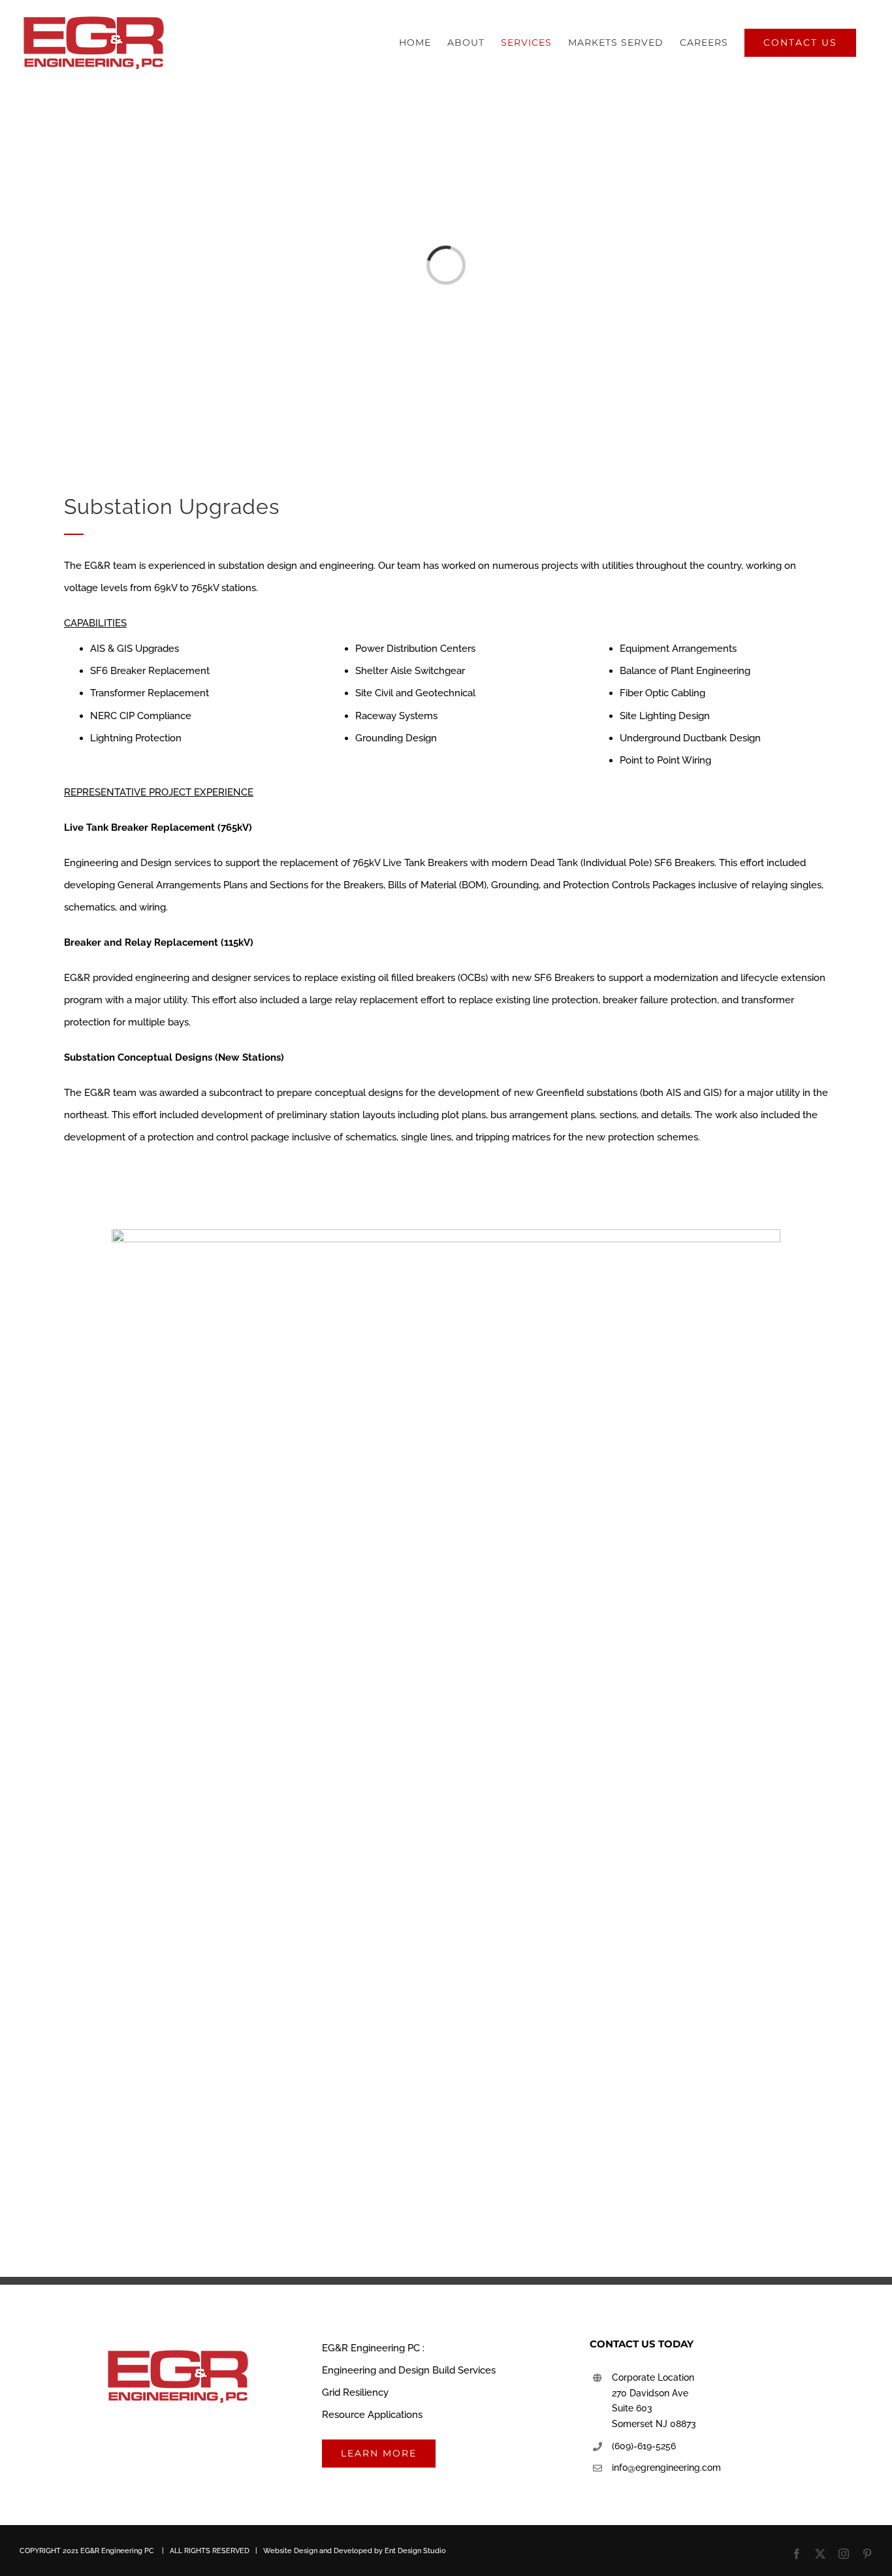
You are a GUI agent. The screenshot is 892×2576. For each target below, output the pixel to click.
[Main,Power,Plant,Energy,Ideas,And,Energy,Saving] (446, 1234)
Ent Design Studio (415, 2551)
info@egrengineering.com (666, 2468)
